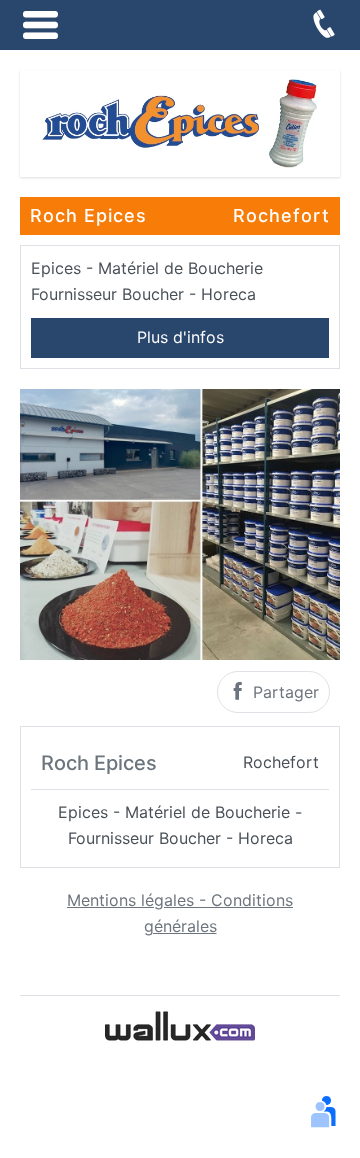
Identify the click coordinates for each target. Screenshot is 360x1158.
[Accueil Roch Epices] (180, 122)
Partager (283, 692)
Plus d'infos (180, 337)
